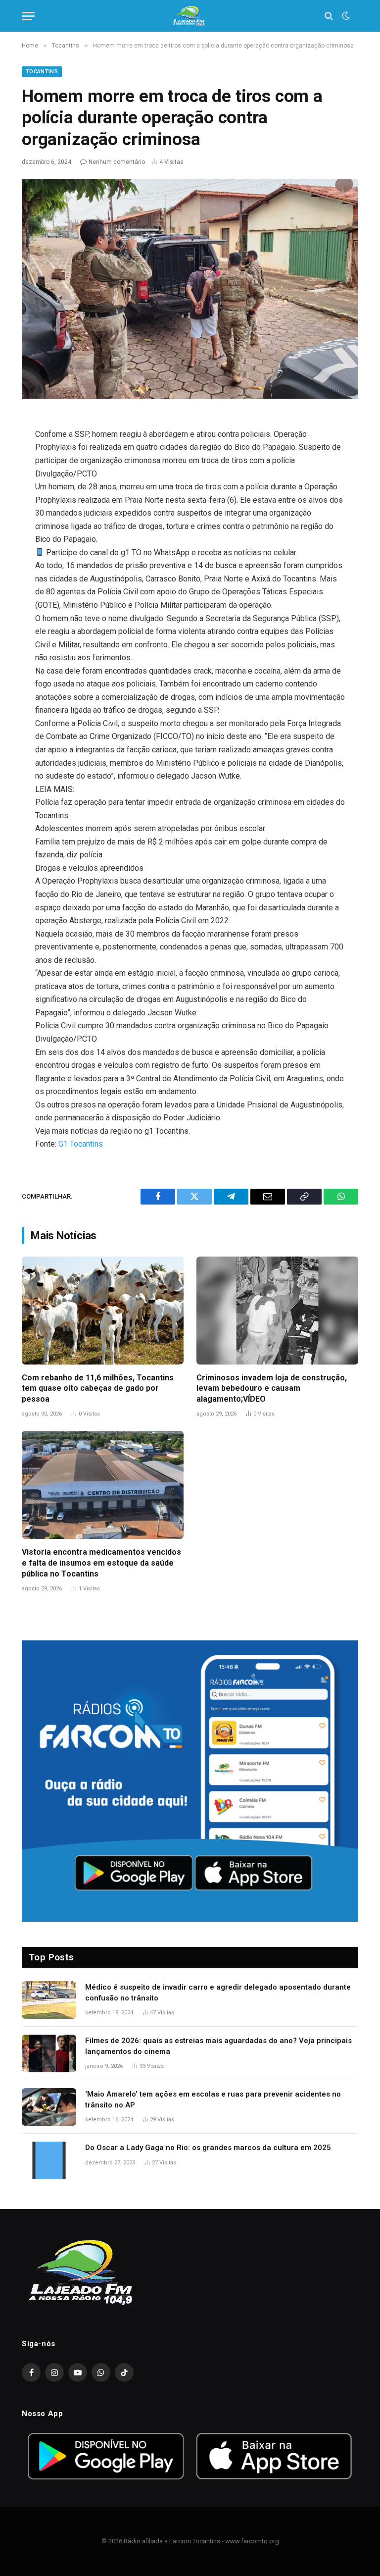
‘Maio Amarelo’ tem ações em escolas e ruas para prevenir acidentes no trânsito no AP (213, 2099)
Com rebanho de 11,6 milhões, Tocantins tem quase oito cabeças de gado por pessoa (98, 1389)
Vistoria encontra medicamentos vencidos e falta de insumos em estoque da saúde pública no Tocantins (101, 1563)
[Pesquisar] (329, 16)
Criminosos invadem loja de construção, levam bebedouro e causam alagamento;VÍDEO (272, 1389)
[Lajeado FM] (190, 16)
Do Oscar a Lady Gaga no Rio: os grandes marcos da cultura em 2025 (208, 2148)
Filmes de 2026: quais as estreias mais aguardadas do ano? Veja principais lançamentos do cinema (218, 2046)
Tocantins (42, 72)
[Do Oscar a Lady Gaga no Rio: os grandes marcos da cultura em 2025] (49, 2160)
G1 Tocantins (81, 1144)
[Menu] (28, 16)
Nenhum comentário (117, 162)
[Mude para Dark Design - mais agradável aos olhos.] (345, 16)
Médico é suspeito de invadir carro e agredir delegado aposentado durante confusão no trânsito (218, 1992)
